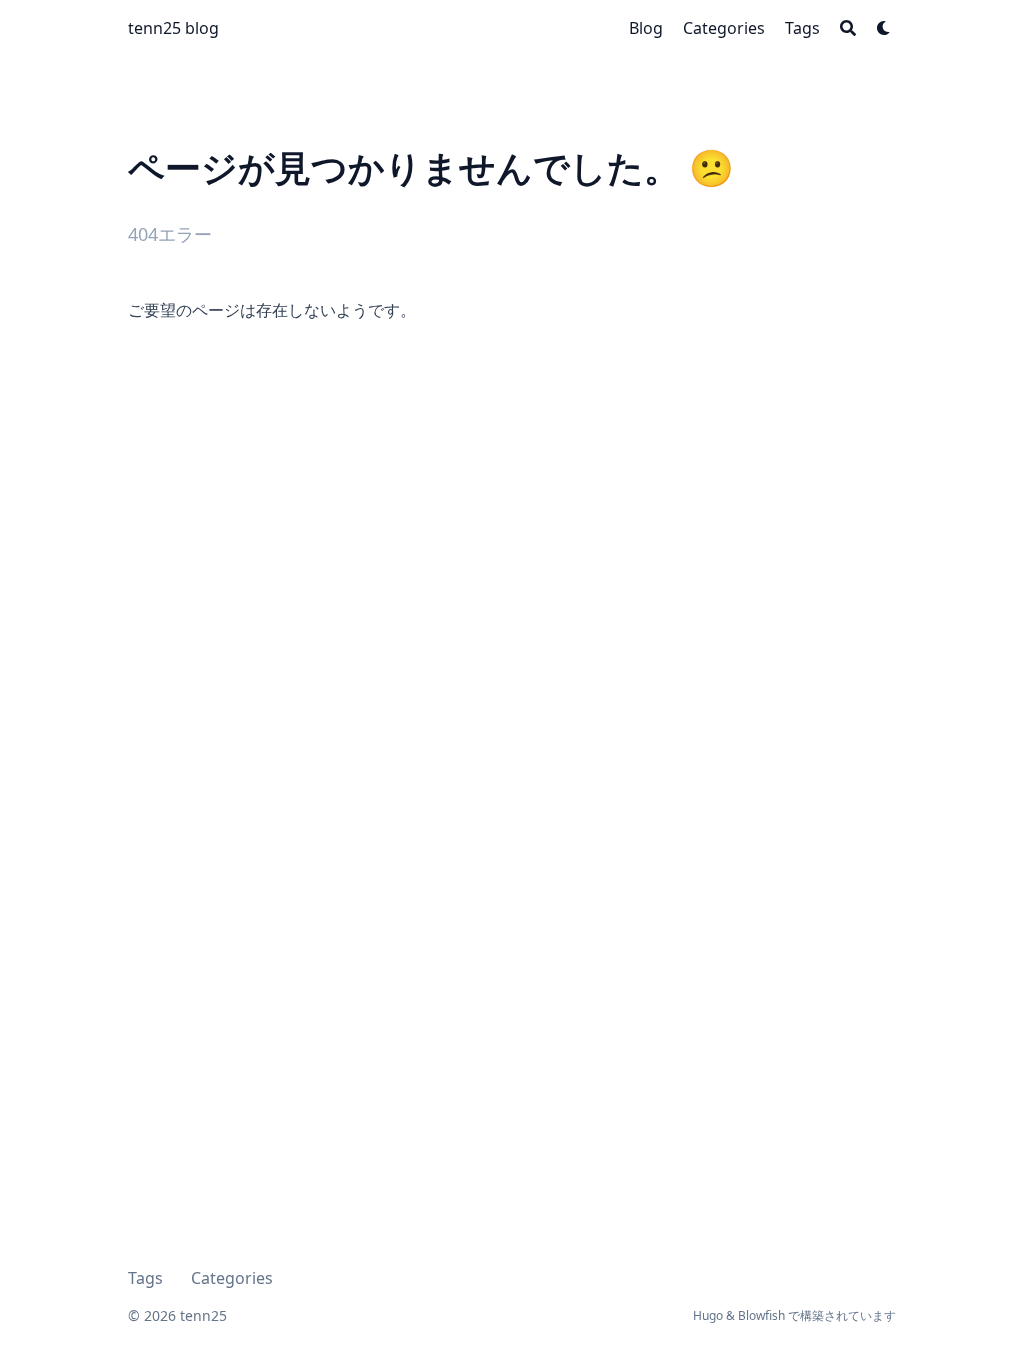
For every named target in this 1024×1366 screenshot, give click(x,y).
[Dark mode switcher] (884, 28)
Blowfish (761, 1315)
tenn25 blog (173, 28)
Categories (232, 1278)
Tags (145, 1278)
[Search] (848, 28)
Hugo (708, 1315)
